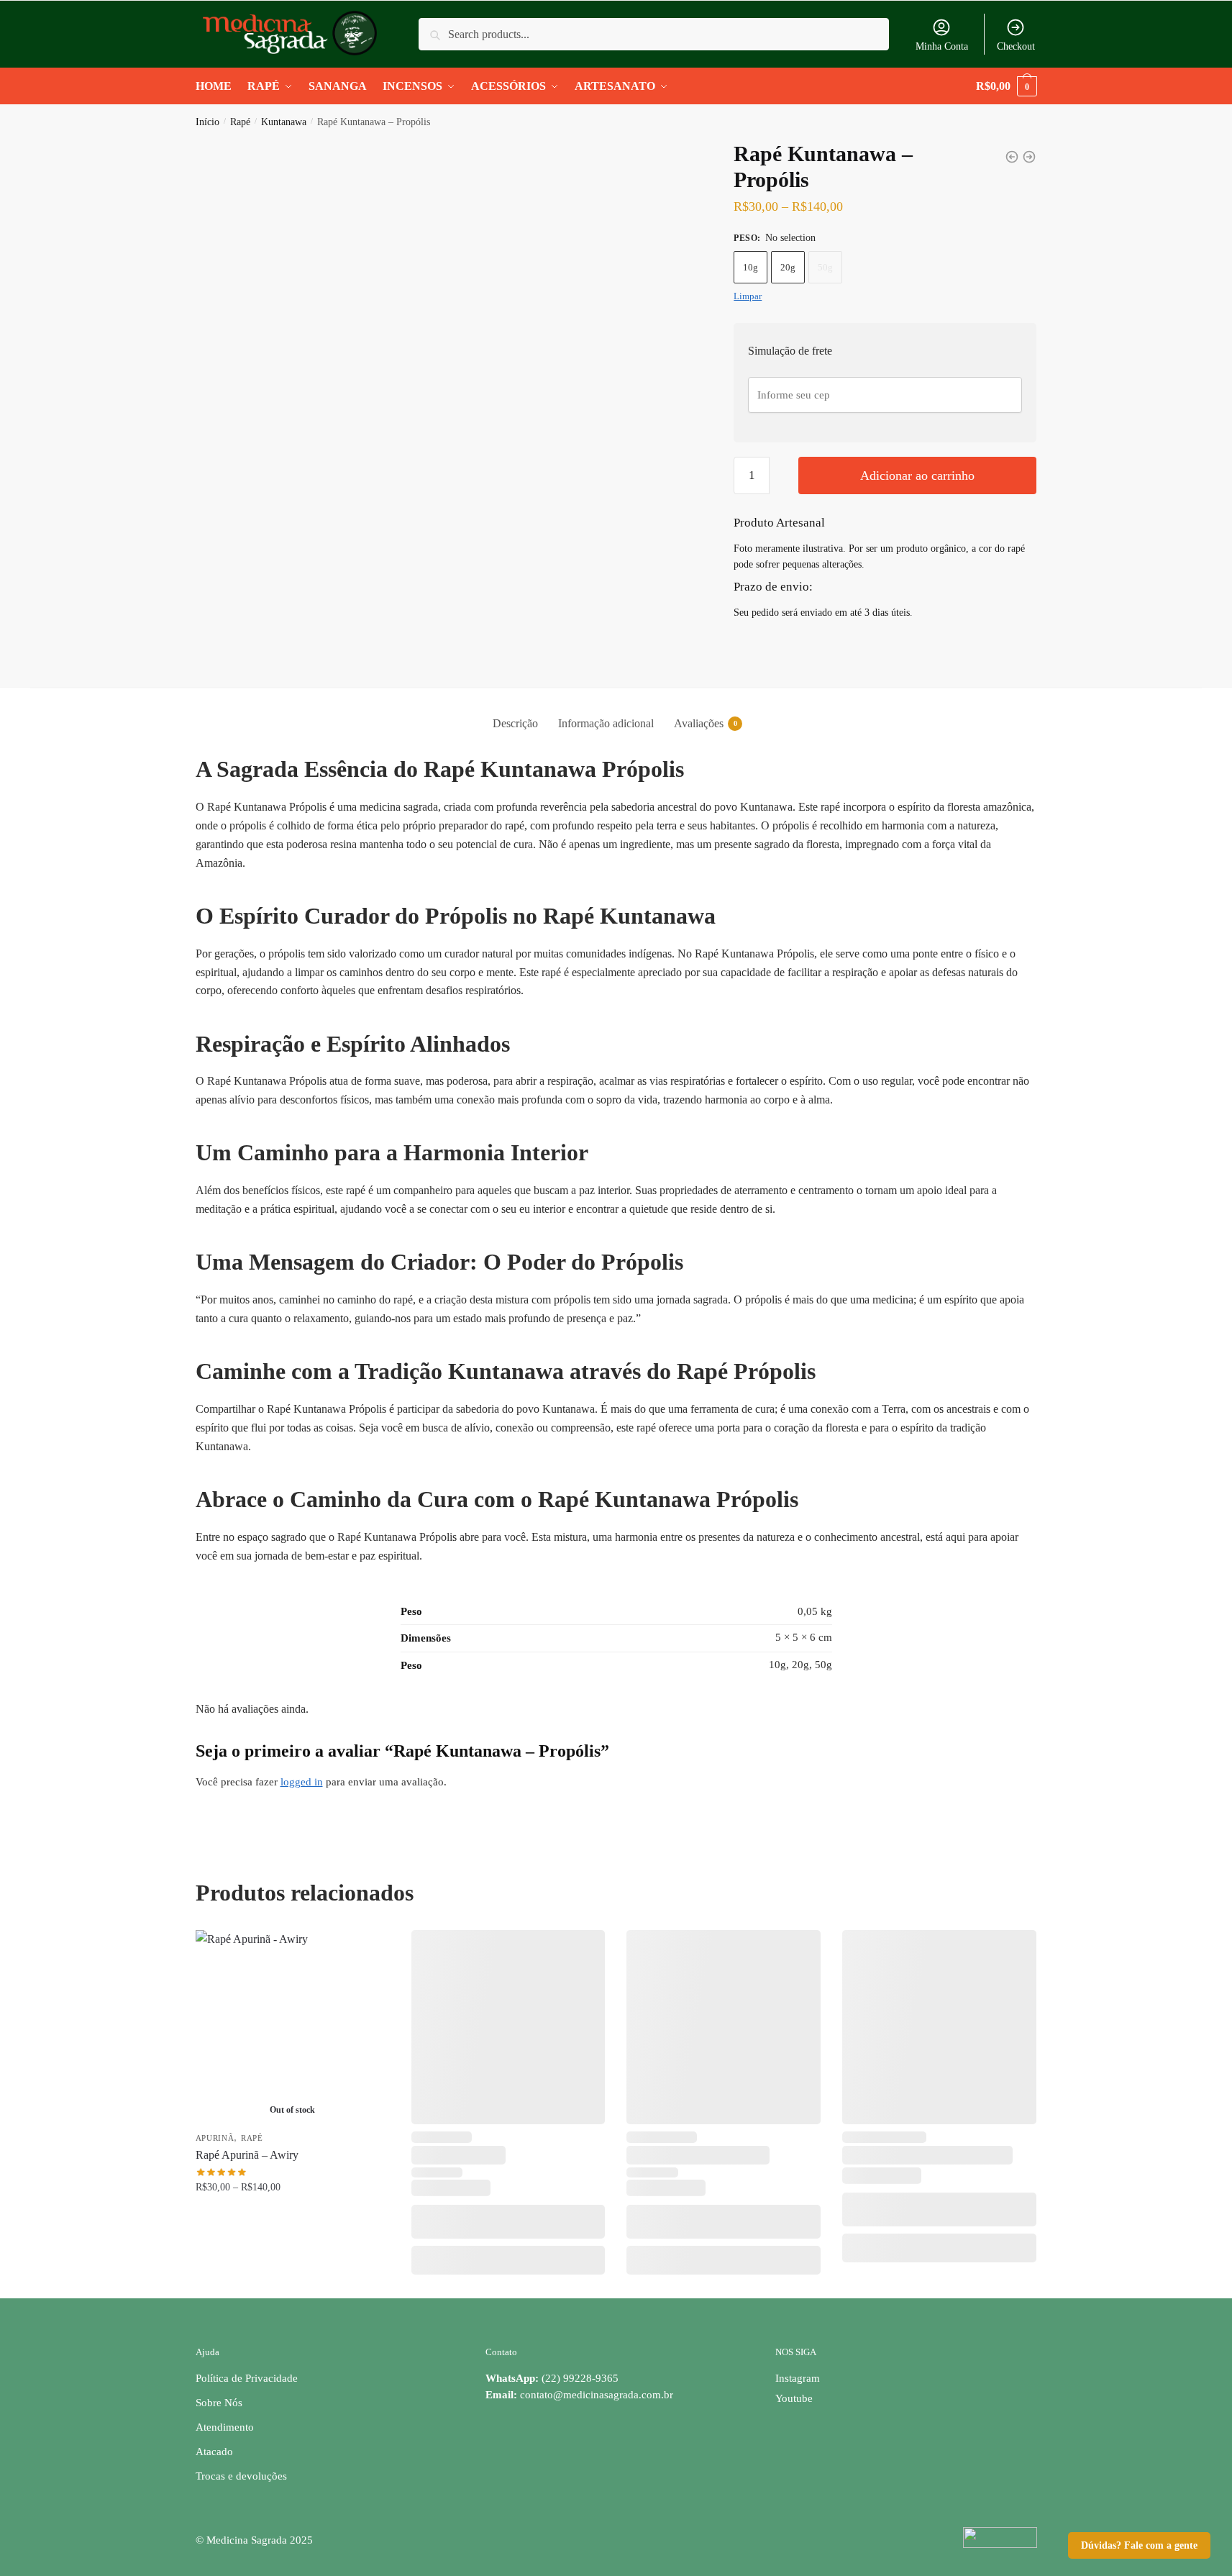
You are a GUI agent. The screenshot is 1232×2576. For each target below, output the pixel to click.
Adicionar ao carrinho (917, 475)
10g (750, 267)
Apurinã (215, 2138)
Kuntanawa (284, 122)
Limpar (748, 296)
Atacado (214, 2452)
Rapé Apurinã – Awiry (247, 2155)
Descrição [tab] (515, 723)
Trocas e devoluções (241, 2476)
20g (788, 267)
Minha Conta (942, 46)
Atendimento (225, 2427)
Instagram (798, 2378)
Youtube (794, 2398)
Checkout (1016, 46)
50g (825, 267)
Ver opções (293, 2217)
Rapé (240, 122)
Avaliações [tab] (699, 723)
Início (207, 122)
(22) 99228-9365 (552, 2378)
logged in (302, 1782)
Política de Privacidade (247, 2378)
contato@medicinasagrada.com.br (597, 2395)
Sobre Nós (219, 2403)
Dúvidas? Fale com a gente (1139, 2545)
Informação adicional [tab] (606, 723)
